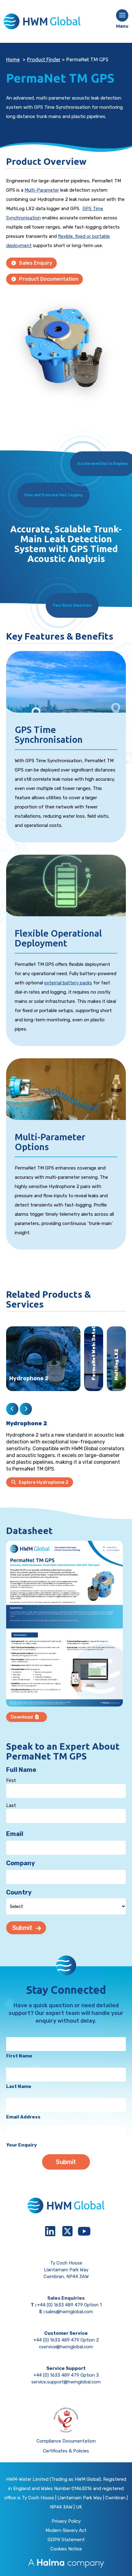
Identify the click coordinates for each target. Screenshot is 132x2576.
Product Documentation (48, 279)
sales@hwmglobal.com (69, 2312)
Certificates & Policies (66, 2451)
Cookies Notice (66, 2549)
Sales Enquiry (35, 263)
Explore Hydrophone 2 (43, 1482)
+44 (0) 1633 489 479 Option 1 (69, 2305)
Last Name (19, 2086)
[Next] (26, 1409)
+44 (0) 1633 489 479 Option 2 (66, 2340)
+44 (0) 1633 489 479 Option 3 (66, 2375)
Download (22, 1717)
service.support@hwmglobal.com (66, 2382)
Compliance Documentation (66, 2441)
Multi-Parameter (42, 190)
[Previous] (12, 1409)
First (11, 1780)
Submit (22, 1928)
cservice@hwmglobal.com (66, 2347)
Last (11, 1805)
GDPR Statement (66, 2540)
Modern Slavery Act (66, 2530)
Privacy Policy (66, 2521)
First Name (19, 2056)
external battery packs (68, 983)
